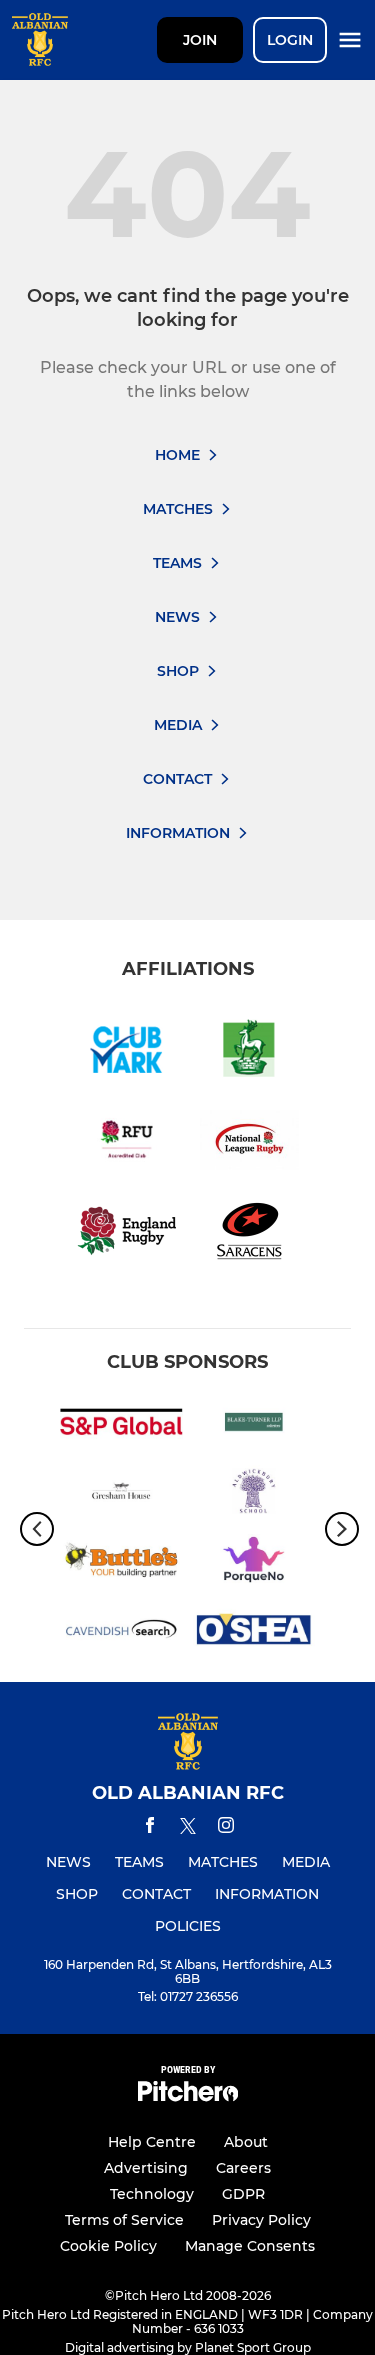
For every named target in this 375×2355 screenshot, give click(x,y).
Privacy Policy (261, 2220)
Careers (243, 2168)
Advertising (146, 2168)
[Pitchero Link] (188, 2096)
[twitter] (188, 1829)
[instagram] (226, 1828)
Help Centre (152, 2142)
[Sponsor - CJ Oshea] (254, 1632)
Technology (152, 2194)
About (246, 2142)
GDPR (243, 2194)
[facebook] (150, 1828)
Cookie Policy (108, 2246)
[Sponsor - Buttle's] (121, 1563)
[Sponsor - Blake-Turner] (254, 1425)
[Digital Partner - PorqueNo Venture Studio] (254, 1563)
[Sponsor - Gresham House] (121, 1494)
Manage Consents (250, 2246)
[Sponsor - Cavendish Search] (121, 1632)
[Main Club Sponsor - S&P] (121, 1425)
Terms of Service (124, 2220)
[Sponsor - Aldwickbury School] (254, 1494)
